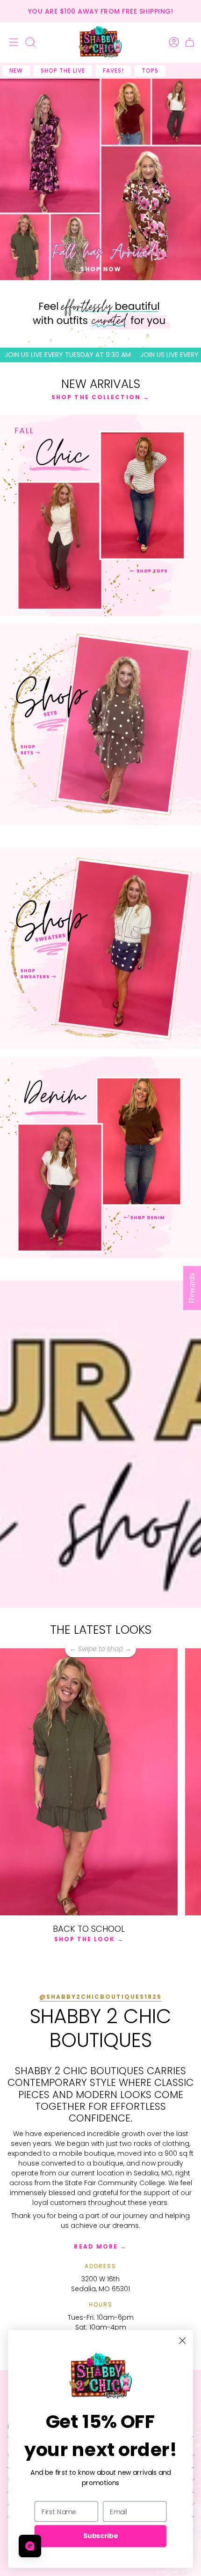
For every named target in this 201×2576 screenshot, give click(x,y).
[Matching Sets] (100, 724)
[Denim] (100, 1157)
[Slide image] (100, 179)
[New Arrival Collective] (100, 948)
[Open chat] (30, 2546)
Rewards (192, 1288)
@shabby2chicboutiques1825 (100, 1997)
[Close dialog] (183, 2341)
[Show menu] (12, 42)
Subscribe (100, 2536)
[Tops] (100, 515)
